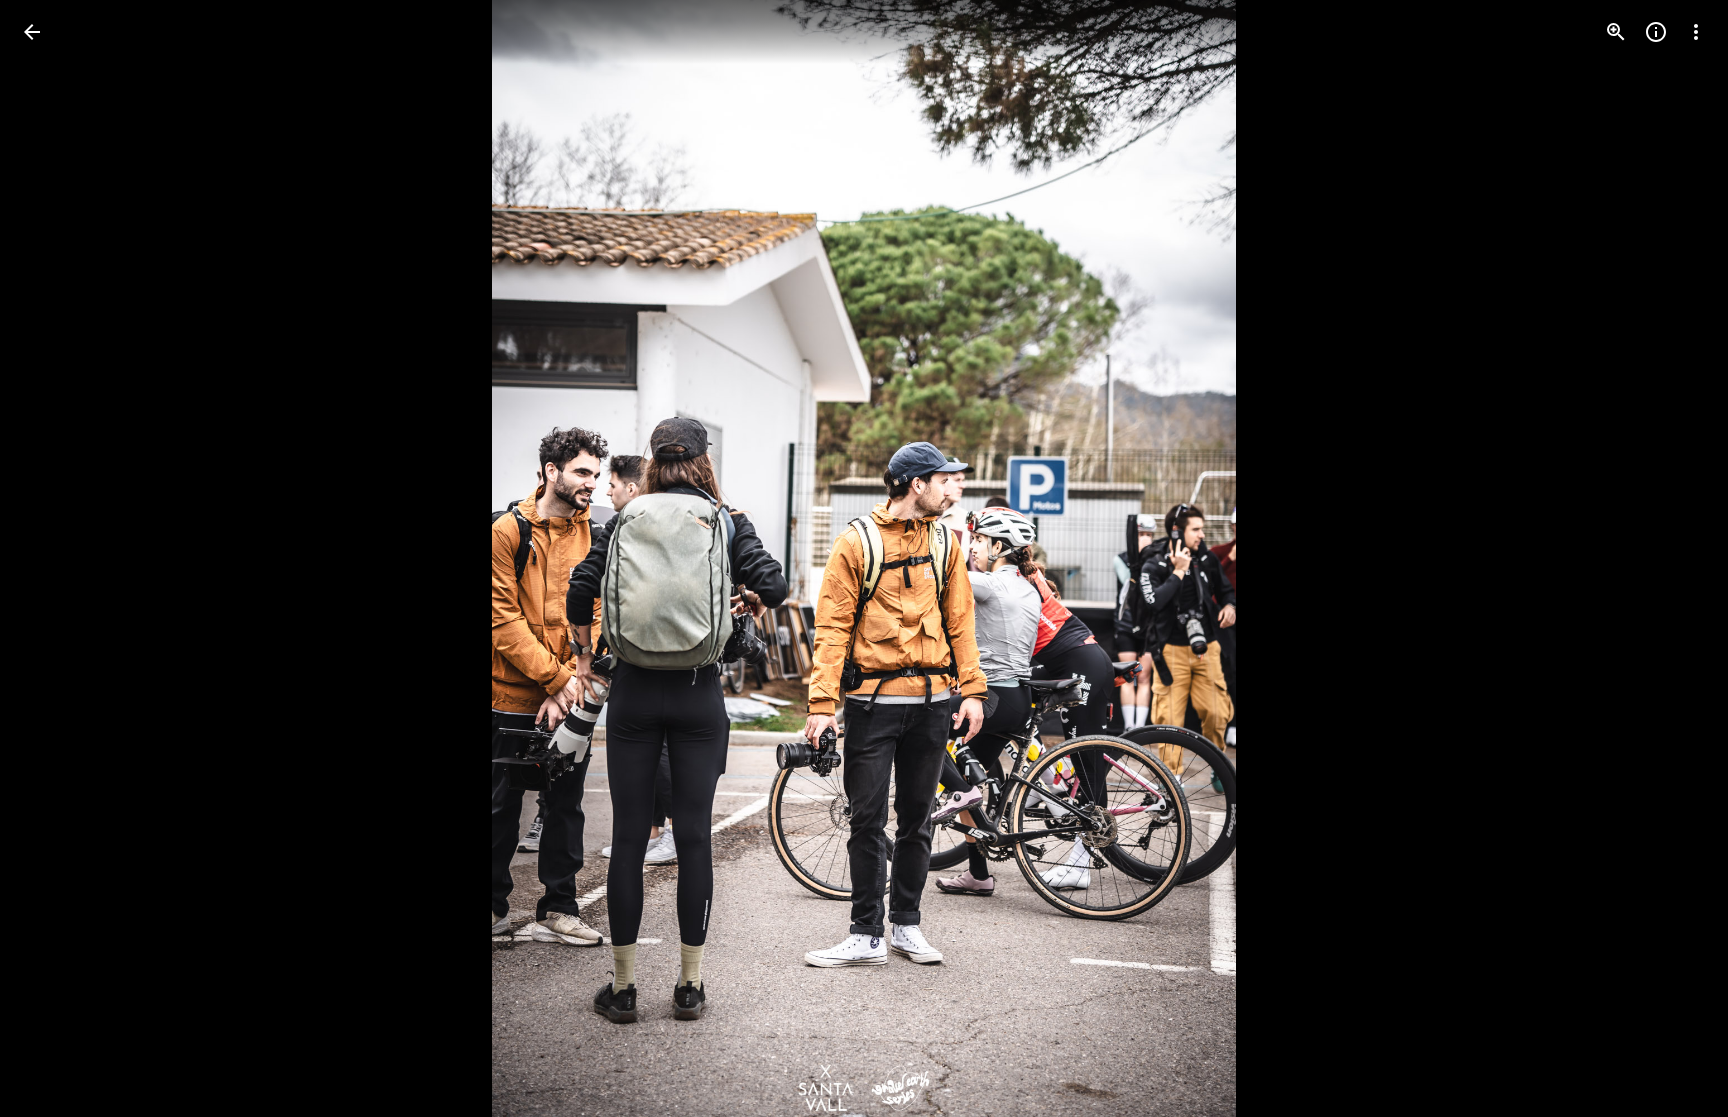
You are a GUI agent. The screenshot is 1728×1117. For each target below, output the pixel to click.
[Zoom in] (1616, 32)
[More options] (1696, 32)
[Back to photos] (32, 32)
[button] (56, 559)
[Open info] (1656, 32)
